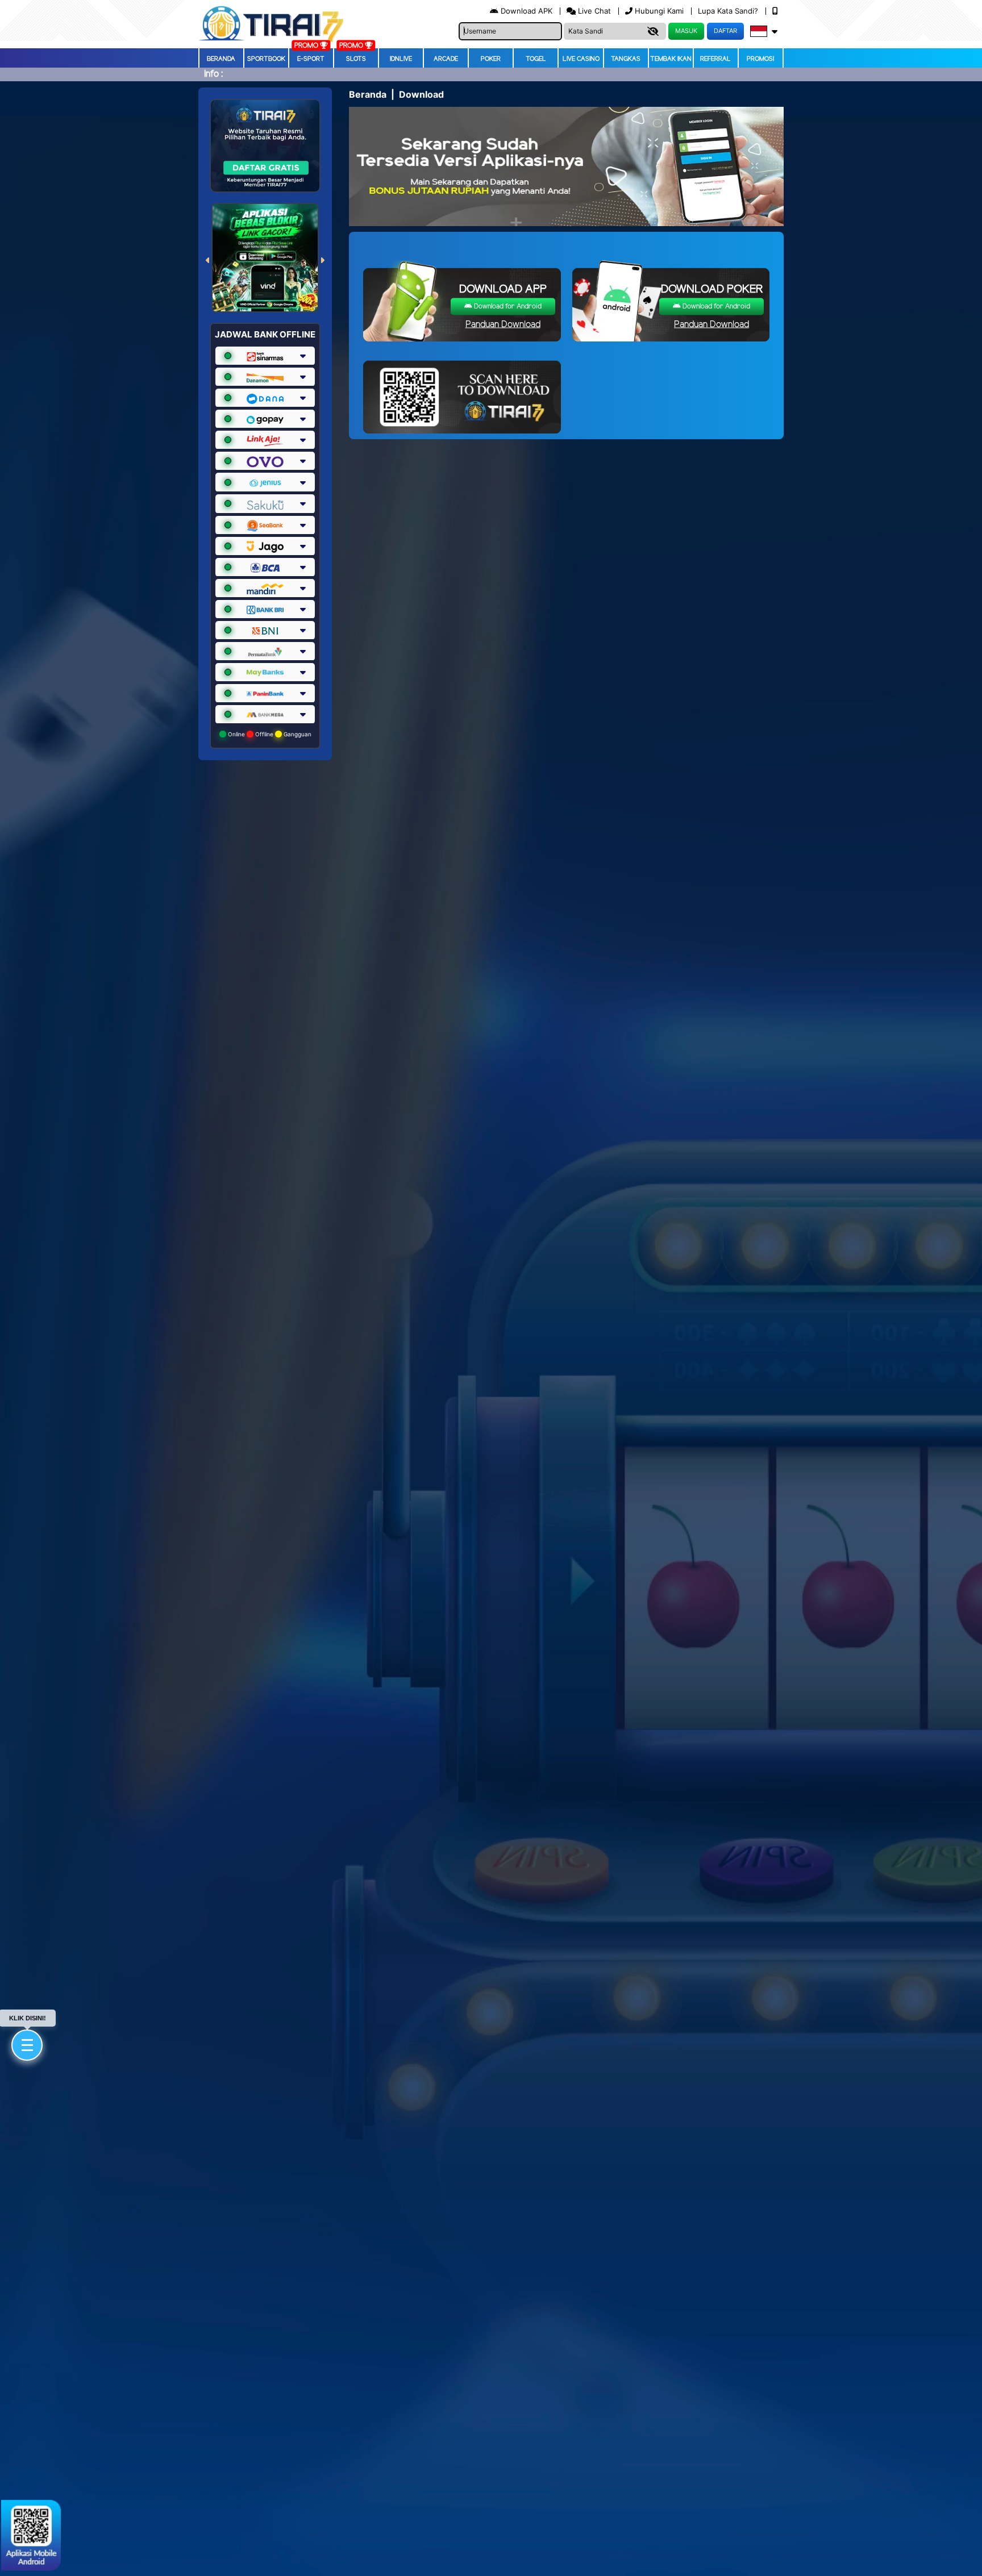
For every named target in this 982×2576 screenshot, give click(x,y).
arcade (446, 59)
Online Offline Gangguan (269, 734)
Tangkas (626, 59)
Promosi (760, 59)
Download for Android (507, 307)
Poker (491, 59)
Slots (356, 59)
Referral (715, 59)
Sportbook (266, 59)
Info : (213, 74)
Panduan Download (503, 325)
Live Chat (593, 11)
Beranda (221, 59)
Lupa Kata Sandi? (729, 11)
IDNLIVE (401, 59)
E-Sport (311, 59)
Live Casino (581, 59)
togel (536, 59)
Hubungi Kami (659, 11)
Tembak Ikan (671, 59)
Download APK (527, 11)
